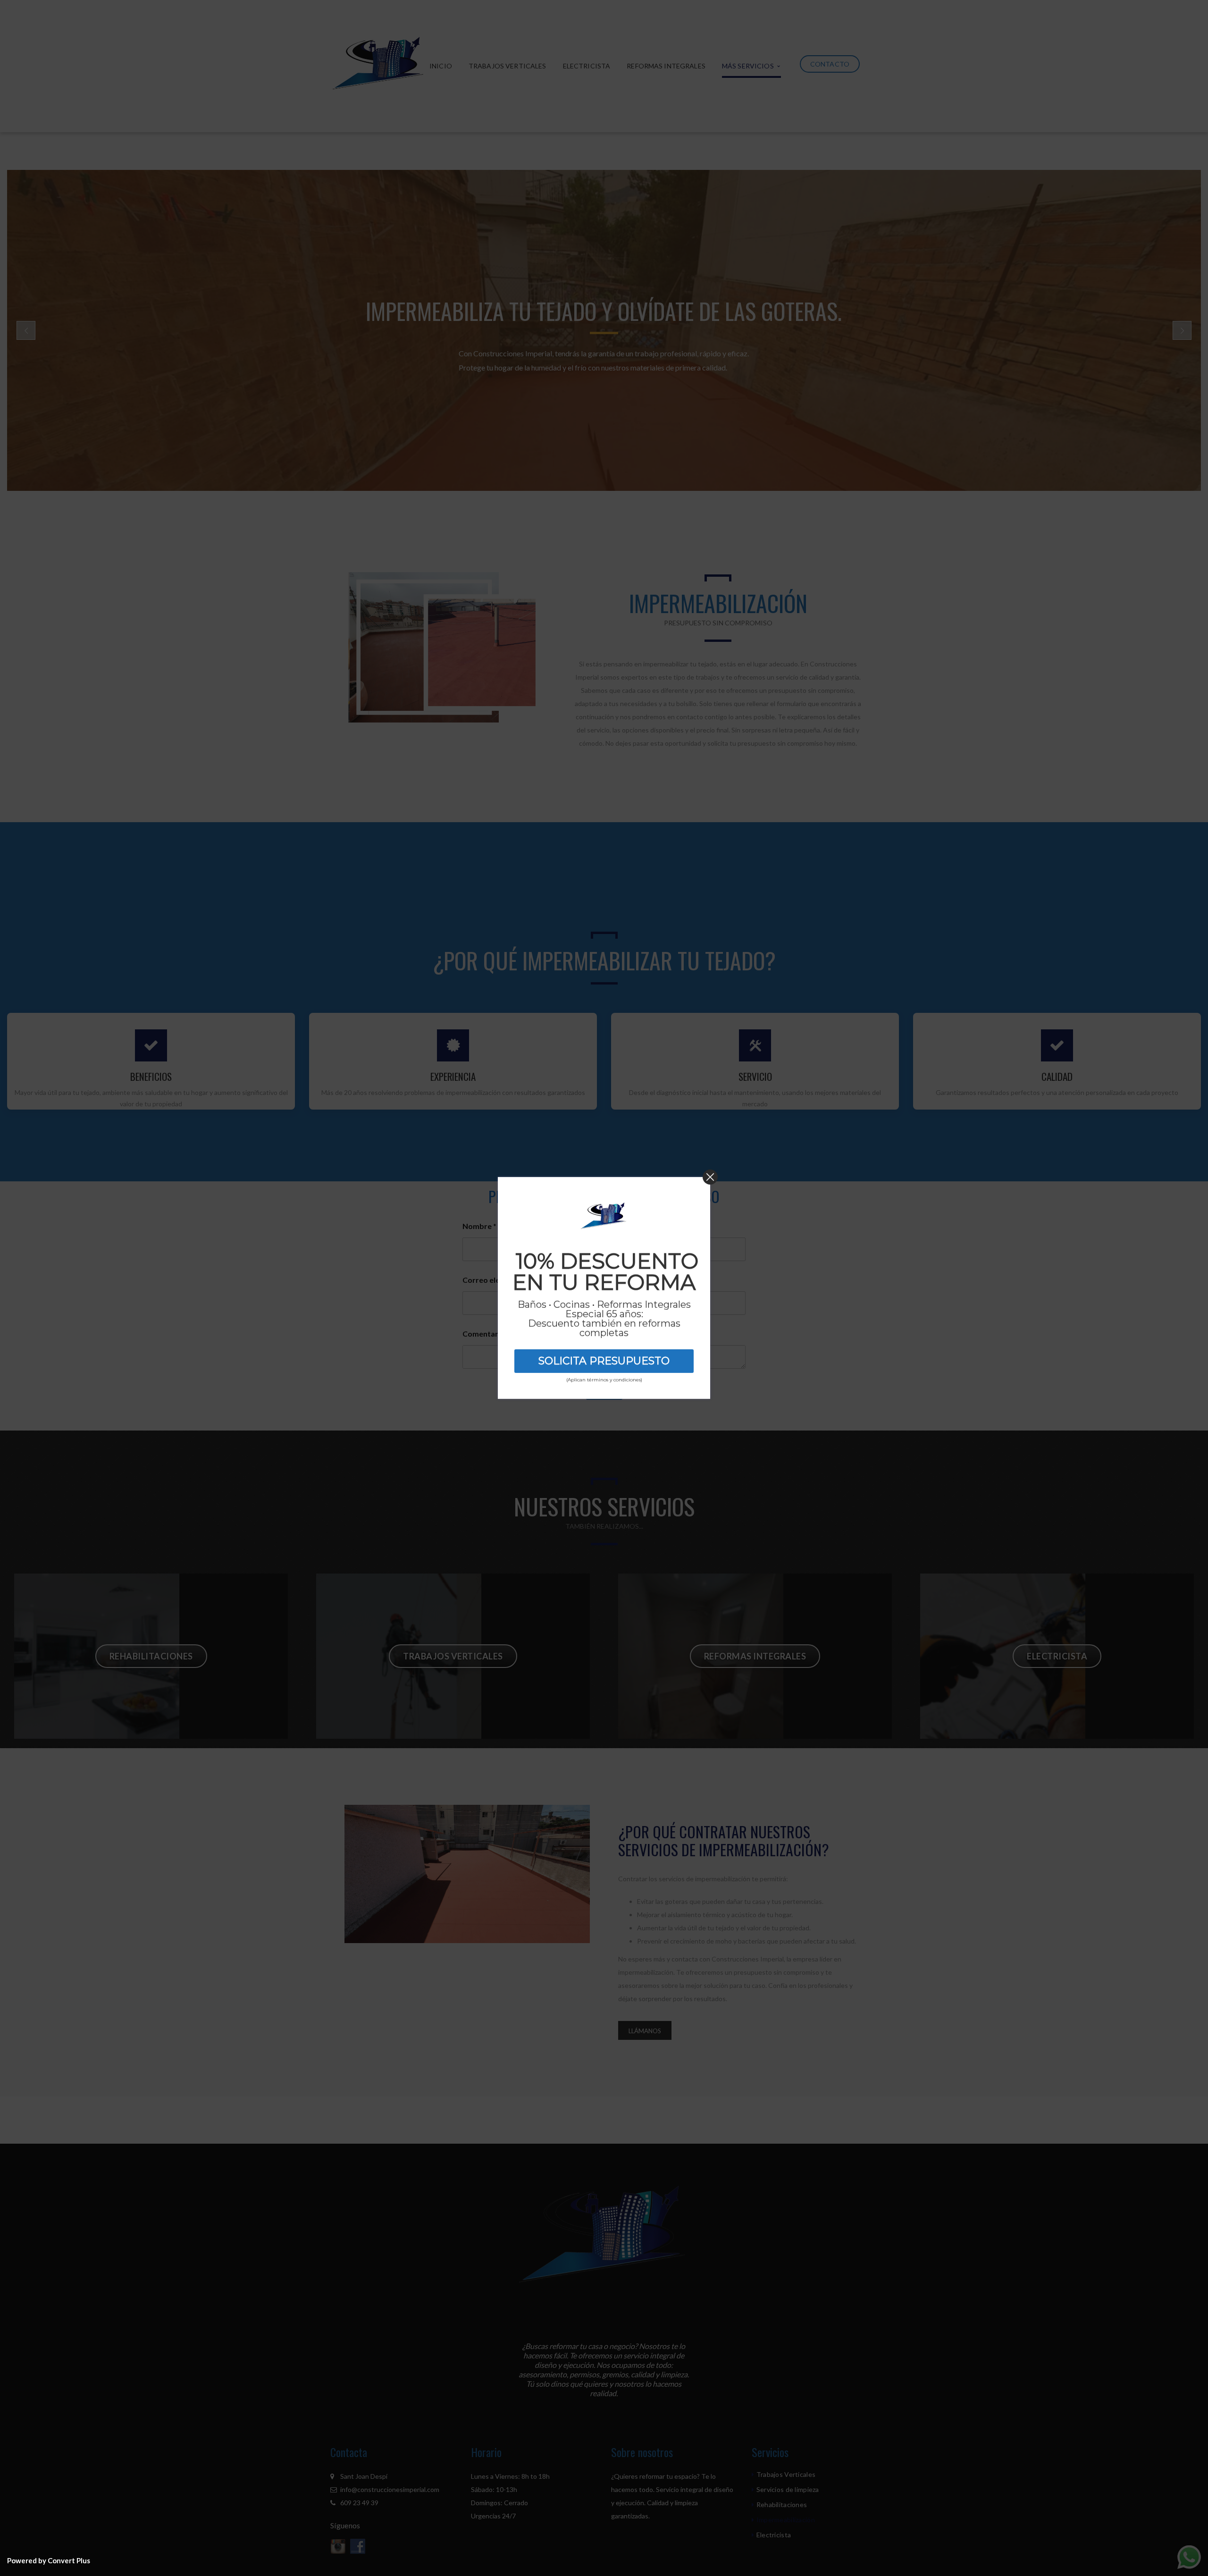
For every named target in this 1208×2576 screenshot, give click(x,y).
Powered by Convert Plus (49, 2560)
